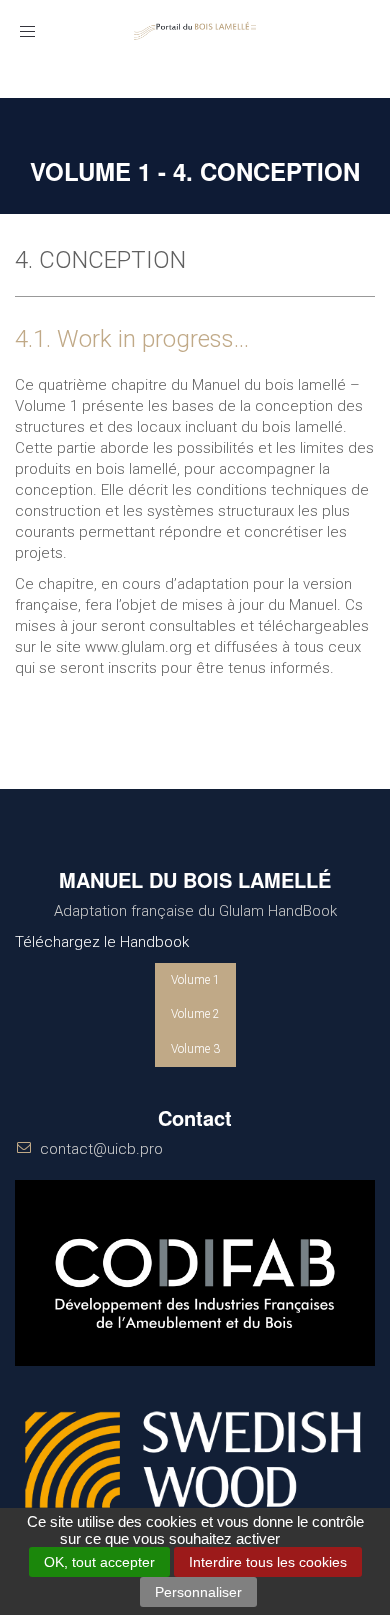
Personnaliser (198, 1592)
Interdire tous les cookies (268, 1562)
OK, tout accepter (99, 1562)
